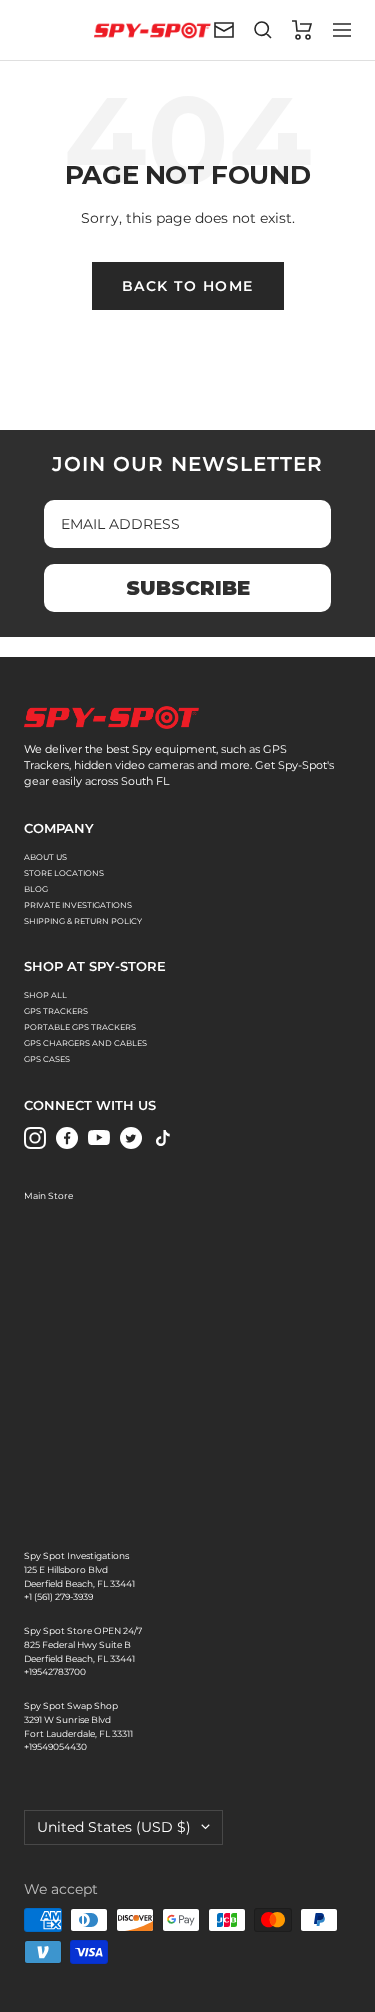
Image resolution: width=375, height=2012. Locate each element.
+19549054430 (55, 1746)
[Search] (263, 30)
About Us (45, 857)
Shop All (45, 995)
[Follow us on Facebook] (67, 1138)
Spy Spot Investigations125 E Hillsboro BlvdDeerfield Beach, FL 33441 (79, 1569)
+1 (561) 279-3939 (58, 1596)
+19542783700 (55, 1671)
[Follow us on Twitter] (131, 1138)
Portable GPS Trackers (80, 1027)
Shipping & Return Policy (83, 921)
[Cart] (302, 30)
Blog (36, 889)
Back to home (188, 286)
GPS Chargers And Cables (85, 1043)
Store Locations (64, 873)
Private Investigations (78, 905)
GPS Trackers (56, 1011)
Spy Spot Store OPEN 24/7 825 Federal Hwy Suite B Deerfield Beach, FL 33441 (83, 1644)
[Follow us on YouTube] (99, 1138)
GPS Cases (47, 1059)
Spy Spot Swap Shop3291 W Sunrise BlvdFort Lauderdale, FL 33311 (78, 1719)
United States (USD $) (114, 1827)
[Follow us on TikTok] (163, 1138)
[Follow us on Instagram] (35, 1138)
